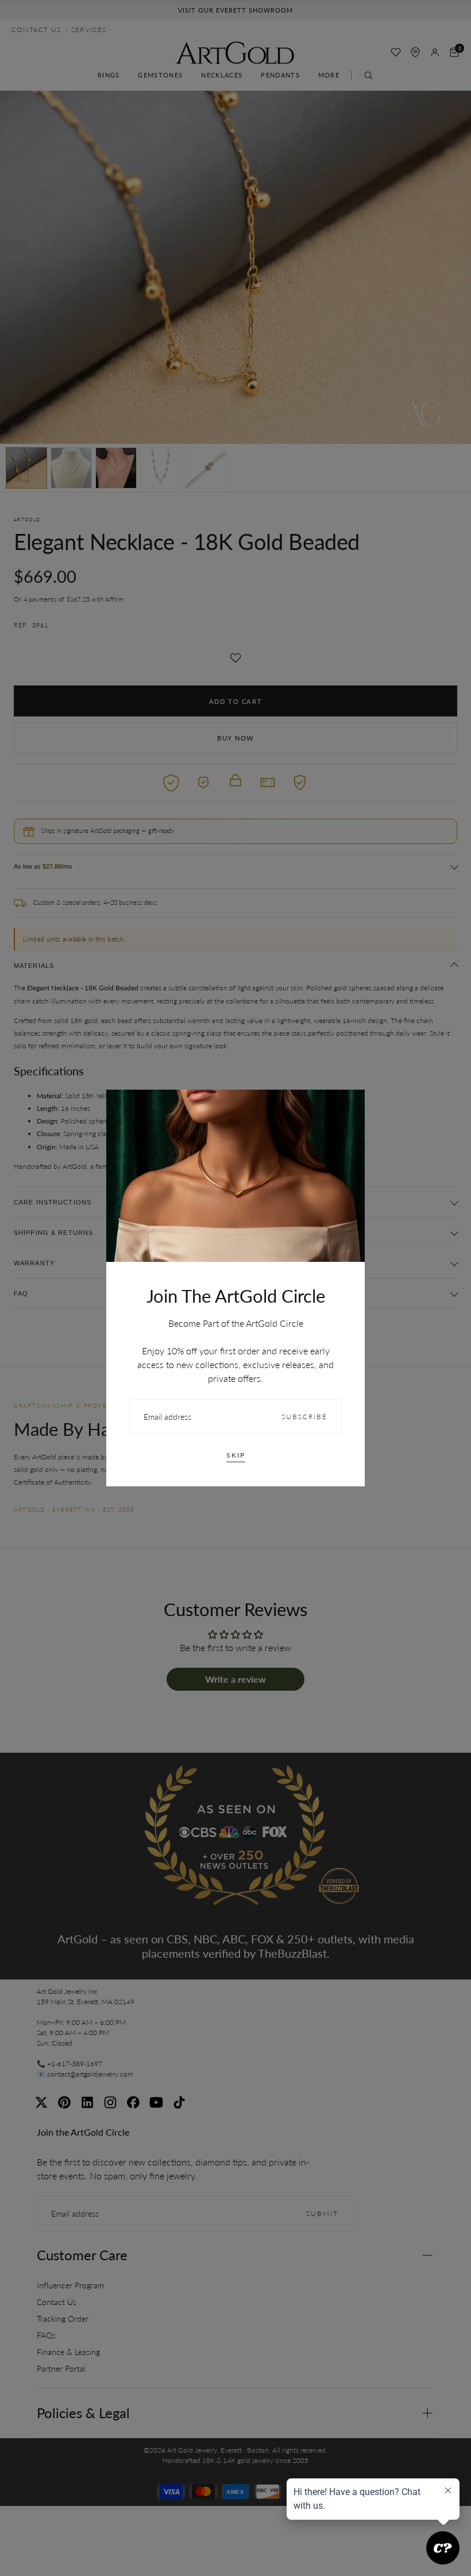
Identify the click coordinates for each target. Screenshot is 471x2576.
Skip (236, 1455)
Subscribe (304, 1417)
